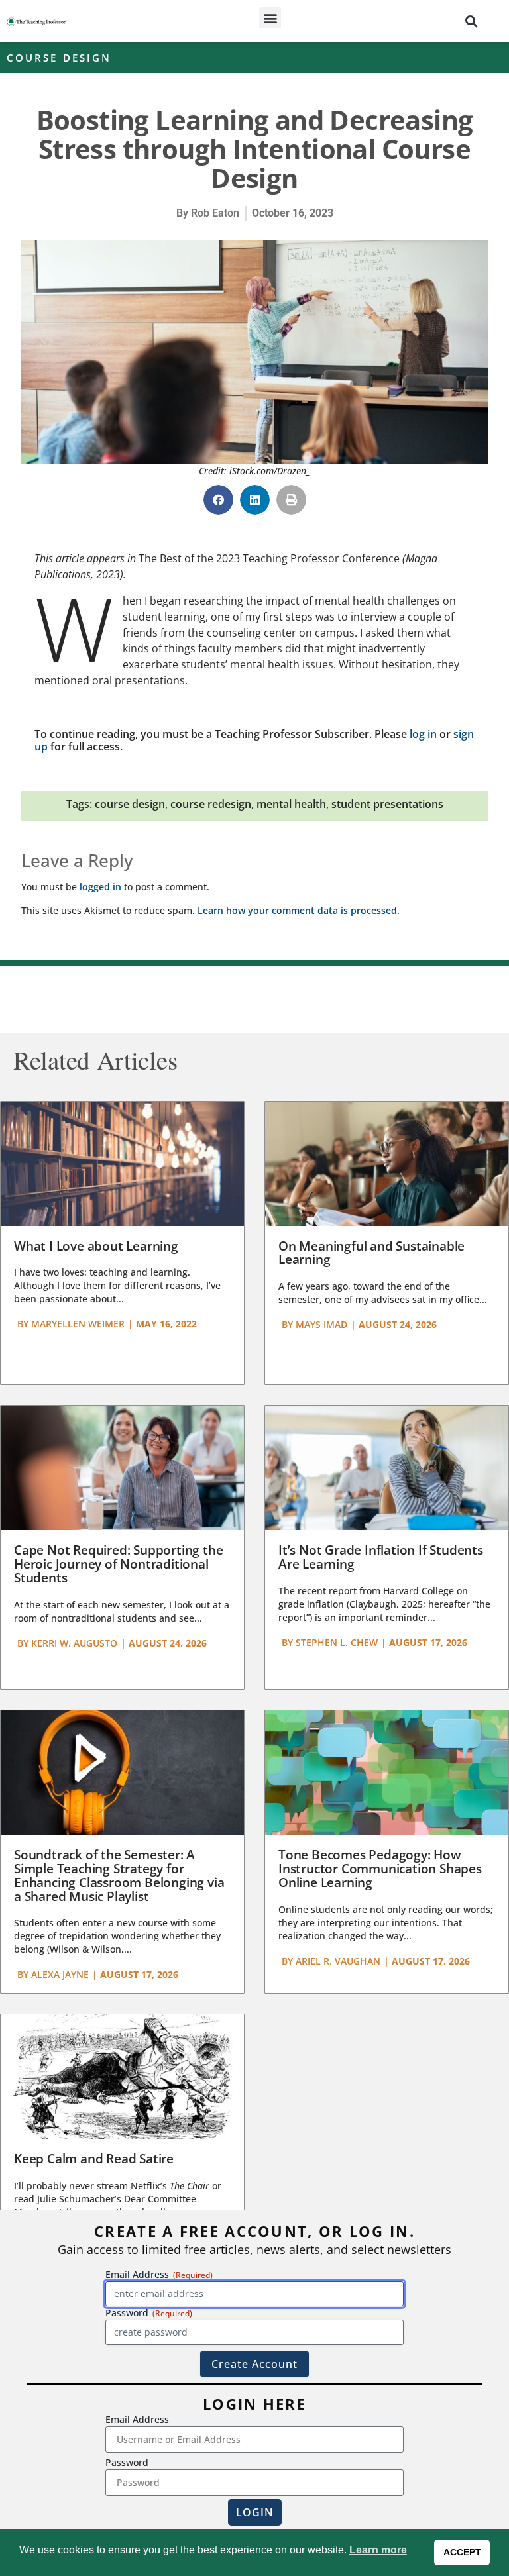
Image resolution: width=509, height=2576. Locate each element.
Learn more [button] (378, 2550)
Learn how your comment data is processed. (299, 910)
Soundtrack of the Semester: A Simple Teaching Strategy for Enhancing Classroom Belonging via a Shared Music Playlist (119, 1876)
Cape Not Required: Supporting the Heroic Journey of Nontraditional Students (118, 1564)
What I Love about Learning (96, 1246)
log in (423, 734)
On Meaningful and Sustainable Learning (371, 1253)
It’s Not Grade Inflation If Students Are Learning (381, 1557)
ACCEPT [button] (462, 2552)
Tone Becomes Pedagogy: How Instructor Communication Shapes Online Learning (380, 1869)
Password (127, 2462)
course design (130, 804)
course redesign (211, 804)
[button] (270, 18)
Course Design (59, 58)
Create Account (254, 2364)
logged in (100, 887)
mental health (291, 804)
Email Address (137, 2419)
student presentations (387, 804)
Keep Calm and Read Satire (94, 2159)
